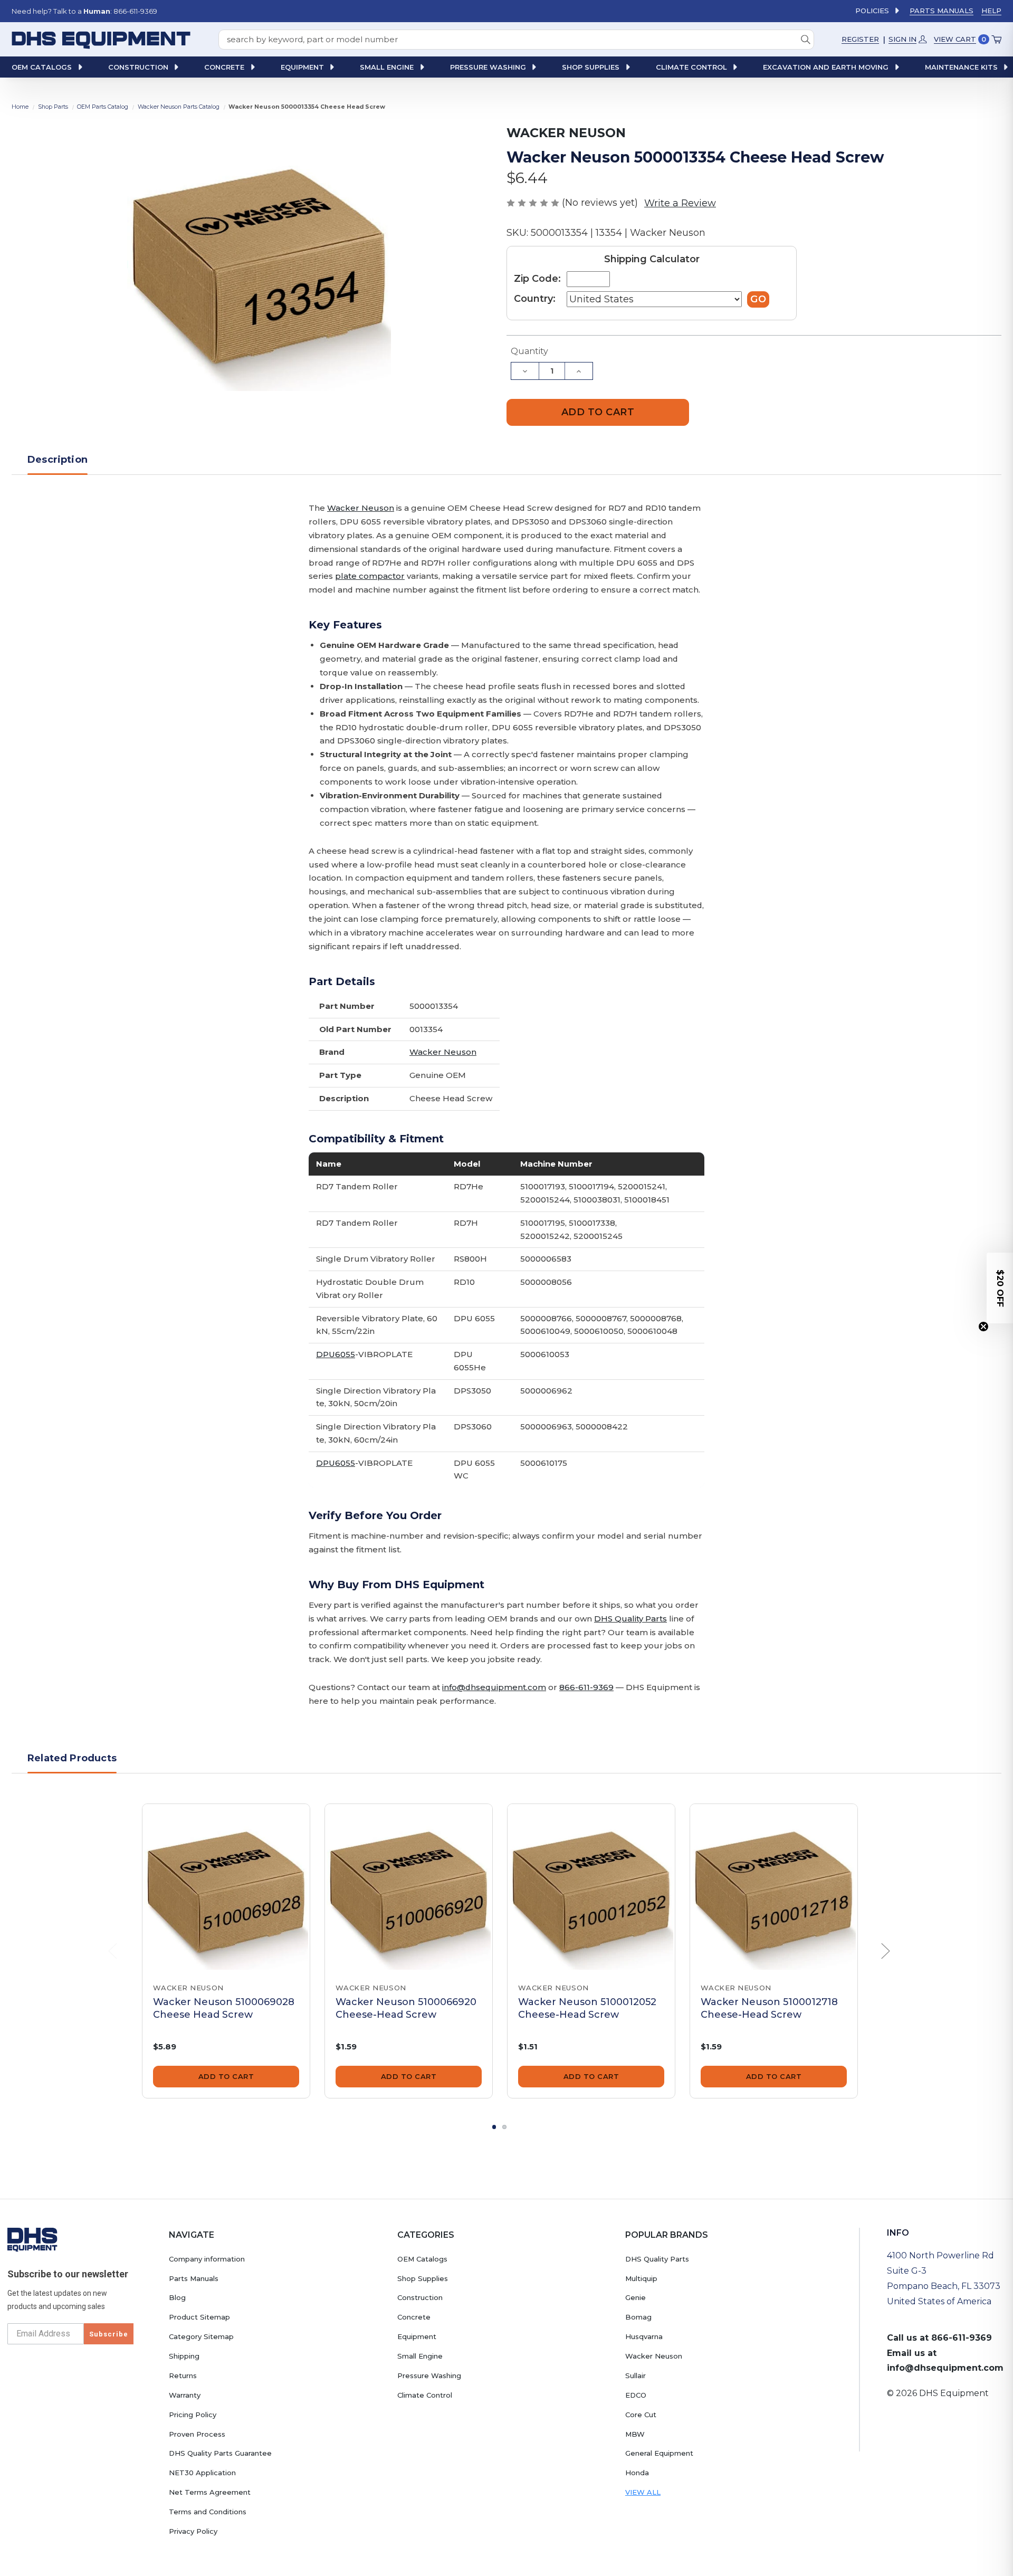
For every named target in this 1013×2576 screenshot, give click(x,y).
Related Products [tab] (72, 1758)
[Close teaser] (983, 1327)
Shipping (184, 2356)
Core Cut (641, 2415)
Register (860, 39)
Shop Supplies (423, 2278)
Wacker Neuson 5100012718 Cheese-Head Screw (769, 2008)
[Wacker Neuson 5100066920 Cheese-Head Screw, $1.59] (409, 1888)
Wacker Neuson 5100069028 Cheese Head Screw (224, 2008)
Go (758, 299)
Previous (113, 1952)
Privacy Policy (193, 2531)
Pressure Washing (429, 2375)
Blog (177, 2297)
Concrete (414, 2317)
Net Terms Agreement (210, 2492)
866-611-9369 (586, 1687)
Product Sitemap (199, 2317)
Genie (635, 2297)
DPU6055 (336, 1354)
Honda (637, 2473)
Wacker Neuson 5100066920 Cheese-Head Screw (406, 2008)
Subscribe (109, 2334)
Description (58, 460)
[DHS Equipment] (32, 2239)
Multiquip (641, 2278)
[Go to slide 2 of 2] (504, 2127)
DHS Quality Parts (630, 1619)
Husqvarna (644, 2336)
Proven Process (197, 2434)
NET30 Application (202, 2473)
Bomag (638, 2317)
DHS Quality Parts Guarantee (220, 2453)
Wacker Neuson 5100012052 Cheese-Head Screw (587, 2008)
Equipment (417, 2336)
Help (991, 11)
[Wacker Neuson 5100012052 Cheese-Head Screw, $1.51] (591, 1888)
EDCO (636, 2395)
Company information (207, 2259)
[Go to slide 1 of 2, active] (494, 2127)
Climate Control (425, 2395)
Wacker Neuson (361, 508)
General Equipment (659, 2453)
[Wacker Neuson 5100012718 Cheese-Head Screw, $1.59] (774, 1888)
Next (886, 1952)
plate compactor (370, 576)
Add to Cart (226, 2076)
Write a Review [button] (680, 203)
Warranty (185, 2395)
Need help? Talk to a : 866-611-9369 (84, 11)
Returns (183, 2375)
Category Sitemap (201, 2336)
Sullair (635, 2375)
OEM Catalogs (422, 2259)
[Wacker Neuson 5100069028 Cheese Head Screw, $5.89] (226, 1888)
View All (643, 2492)
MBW (635, 2434)
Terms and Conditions (208, 2512)
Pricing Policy (193, 2415)
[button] (1000, 1288)
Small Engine (420, 2356)
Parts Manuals (942, 11)
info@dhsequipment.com (494, 1687)
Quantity (529, 351)
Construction (420, 2297)
